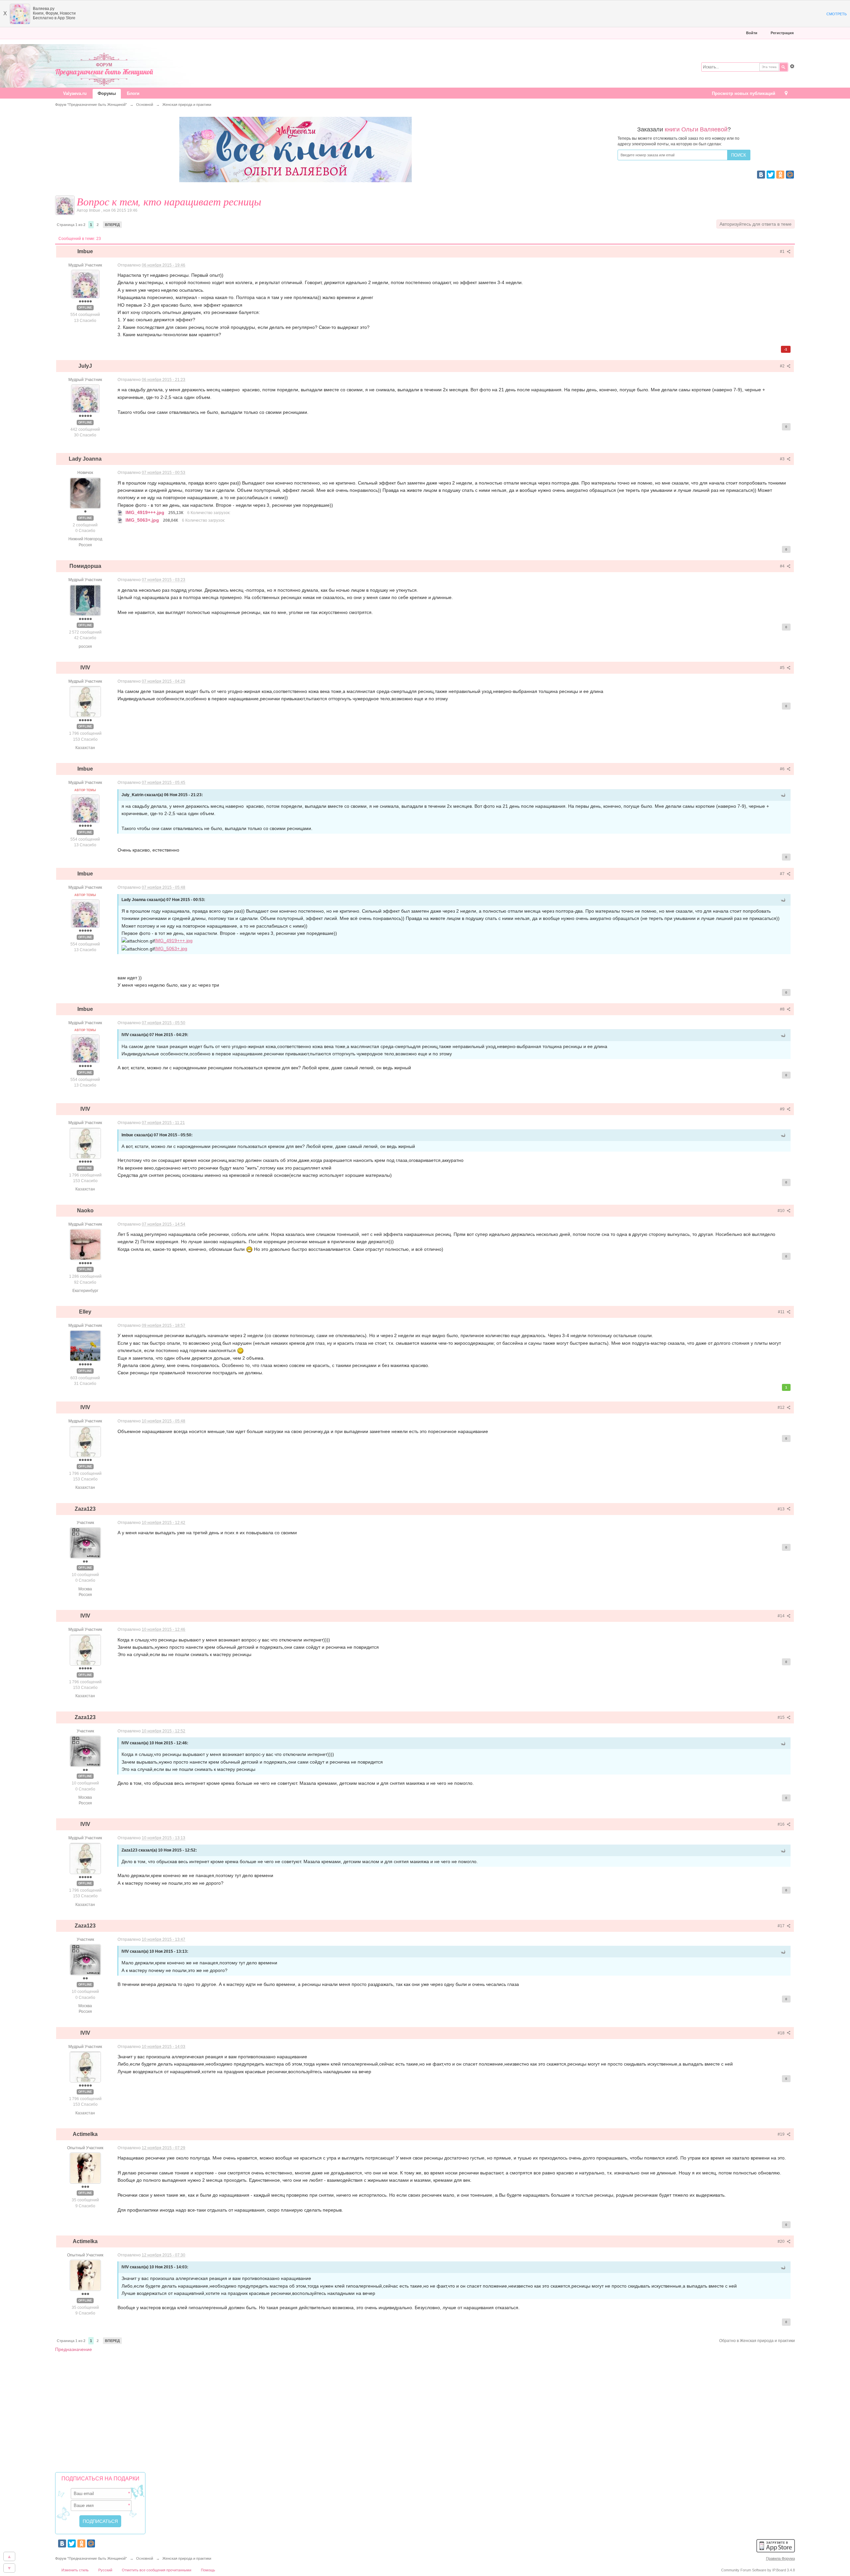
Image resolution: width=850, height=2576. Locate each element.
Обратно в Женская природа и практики (757, 2341)
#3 (783, 459)
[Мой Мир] (790, 175)
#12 (782, 1407)
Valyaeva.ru (75, 93)
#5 (783, 668)
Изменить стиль (75, 2570)
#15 (782, 1717)
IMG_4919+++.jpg (174, 941)
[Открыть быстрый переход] (786, 94)
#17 (782, 1926)
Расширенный (792, 66)
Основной (145, 2558)
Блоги (133, 93)
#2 (783, 366)
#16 (782, 1824)
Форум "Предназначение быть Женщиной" (91, 2558)
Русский (105, 2570)
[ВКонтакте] (761, 175)
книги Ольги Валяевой (696, 129)
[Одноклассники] (780, 175)
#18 (782, 2033)
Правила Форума (780, 2558)
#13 (782, 1509)
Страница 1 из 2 (71, 225)
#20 (782, 2241)
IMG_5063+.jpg (171, 948)
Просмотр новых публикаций (744, 93)
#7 (783, 874)
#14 (782, 1616)
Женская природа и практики (187, 2558)
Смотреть (837, 14)
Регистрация (782, 33)
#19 (782, 2134)
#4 (783, 566)
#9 (783, 1109)
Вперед (112, 225)
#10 (782, 1211)
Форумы (107, 93)
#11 (782, 1312)
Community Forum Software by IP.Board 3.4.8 (758, 2570)
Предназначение (74, 2349)
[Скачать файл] (120, 512)
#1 (783, 252)
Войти (752, 33)
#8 (783, 1009)
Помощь (208, 2570)
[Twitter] (771, 175)
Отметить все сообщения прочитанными (157, 2570)
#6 (783, 769)
